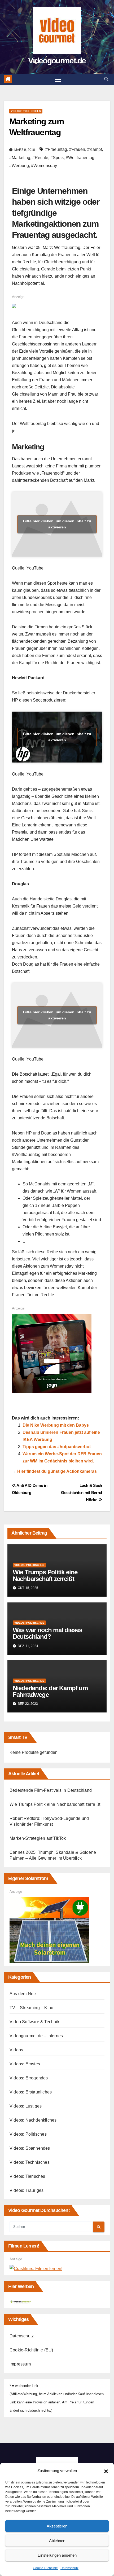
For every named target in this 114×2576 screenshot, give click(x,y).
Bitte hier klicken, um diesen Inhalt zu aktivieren (57, 524)
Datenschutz (69, 2568)
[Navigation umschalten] (58, 80)
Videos (16, 2050)
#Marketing (20, 158)
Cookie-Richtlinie (45, 2568)
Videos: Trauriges (27, 2190)
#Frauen (77, 149)
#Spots (57, 158)
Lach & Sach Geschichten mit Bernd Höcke (82, 1493)
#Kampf (95, 149)
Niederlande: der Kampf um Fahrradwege (50, 1691)
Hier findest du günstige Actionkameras (57, 1471)
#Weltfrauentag (80, 158)
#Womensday (44, 166)
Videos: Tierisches (27, 2176)
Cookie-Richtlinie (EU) (31, 2350)
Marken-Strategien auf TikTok (38, 1838)
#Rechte (40, 158)
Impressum (20, 2364)
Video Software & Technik (34, 2022)
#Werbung (19, 166)
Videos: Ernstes (25, 2064)
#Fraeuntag (56, 149)
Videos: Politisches (26, 111)
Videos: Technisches (30, 2162)
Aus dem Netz (23, 1994)
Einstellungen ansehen (57, 2555)
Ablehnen (57, 2541)
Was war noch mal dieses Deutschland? (47, 1633)
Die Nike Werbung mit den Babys (56, 1425)
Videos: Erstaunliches (31, 2092)
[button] (106, 2471)
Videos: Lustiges (26, 2106)
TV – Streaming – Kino (31, 2008)
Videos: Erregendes (29, 2078)
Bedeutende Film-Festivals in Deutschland (51, 1790)
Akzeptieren (57, 2526)
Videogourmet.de (57, 61)
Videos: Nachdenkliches (33, 2120)
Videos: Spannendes (30, 2148)
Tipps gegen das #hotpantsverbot (57, 1447)
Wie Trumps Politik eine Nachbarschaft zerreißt (45, 1575)
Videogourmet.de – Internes (36, 2036)
